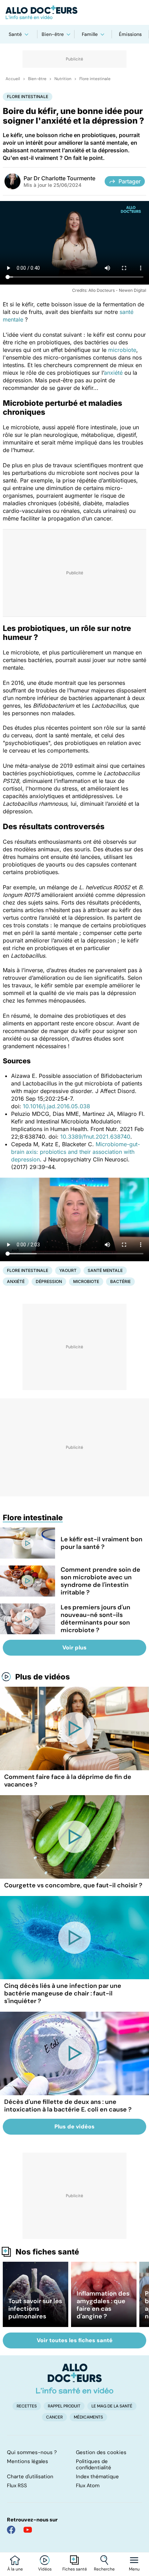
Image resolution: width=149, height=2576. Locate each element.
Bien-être (53, 34)
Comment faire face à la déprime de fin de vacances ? (68, 1781)
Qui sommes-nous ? (32, 2452)
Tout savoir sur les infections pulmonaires (35, 2309)
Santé (15, 34)
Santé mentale (105, 1270)
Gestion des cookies (101, 2452)
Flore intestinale (95, 79)
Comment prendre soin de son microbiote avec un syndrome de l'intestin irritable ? (100, 1581)
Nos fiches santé (47, 2252)
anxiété (113, 373)
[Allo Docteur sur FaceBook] (11, 2530)
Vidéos (45, 2569)
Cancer (54, 2417)
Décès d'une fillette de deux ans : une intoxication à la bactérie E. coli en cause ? (68, 2106)
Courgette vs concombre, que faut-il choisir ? (73, 1885)
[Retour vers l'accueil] (74, 12)
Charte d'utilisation (30, 2477)
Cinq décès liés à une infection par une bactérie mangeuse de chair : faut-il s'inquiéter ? (63, 1993)
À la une (15, 2569)
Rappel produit (64, 2406)
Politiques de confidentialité (94, 2464)
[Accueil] (75, 2378)
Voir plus (74, 1648)
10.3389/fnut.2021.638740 (95, 1137)
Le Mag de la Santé (112, 2406)
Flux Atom (88, 2486)
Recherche (104, 2569)
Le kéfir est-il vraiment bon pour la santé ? (102, 1543)
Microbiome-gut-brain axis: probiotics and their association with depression (76, 1152)
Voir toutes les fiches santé (75, 2340)
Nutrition (63, 79)
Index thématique (97, 2477)
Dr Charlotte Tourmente (64, 178)
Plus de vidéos (43, 1677)
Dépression (49, 1281)
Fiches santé (75, 2569)
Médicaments (88, 2417)
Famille (90, 34)
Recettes (27, 2406)
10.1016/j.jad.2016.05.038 (56, 1106)
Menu (134, 2569)
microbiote (122, 350)
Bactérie (120, 1281)
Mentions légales (28, 2461)
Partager (130, 181)
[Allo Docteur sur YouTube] (28, 2530)
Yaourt (68, 1270)
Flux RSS (17, 2486)
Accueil (13, 79)
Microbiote (86, 1281)
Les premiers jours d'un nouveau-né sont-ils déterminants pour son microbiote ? (95, 1619)
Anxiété (16, 1281)
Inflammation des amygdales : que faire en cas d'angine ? (103, 2305)
